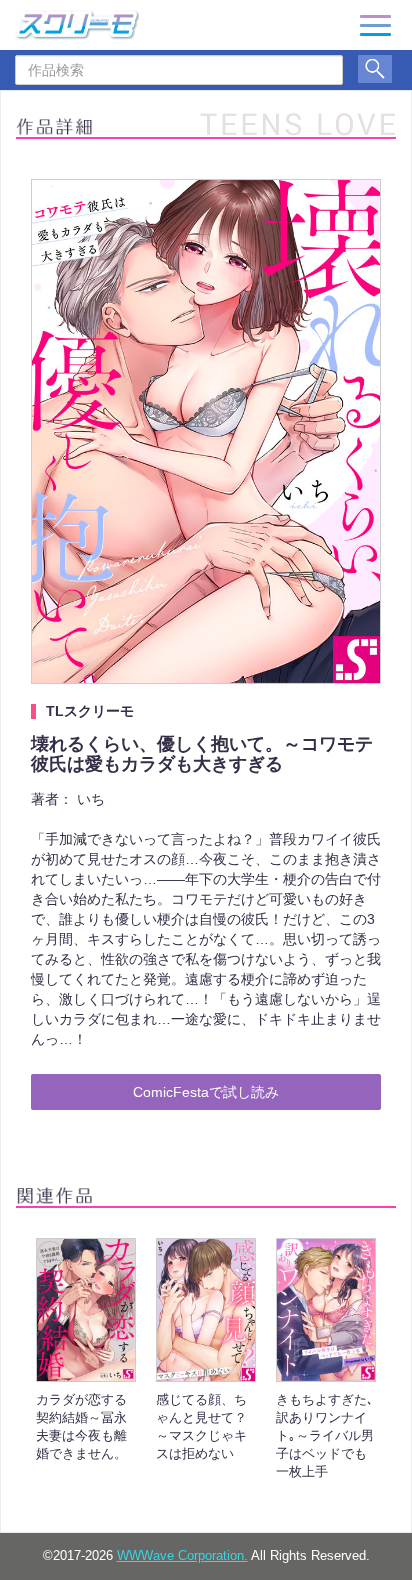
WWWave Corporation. (182, 1556)
